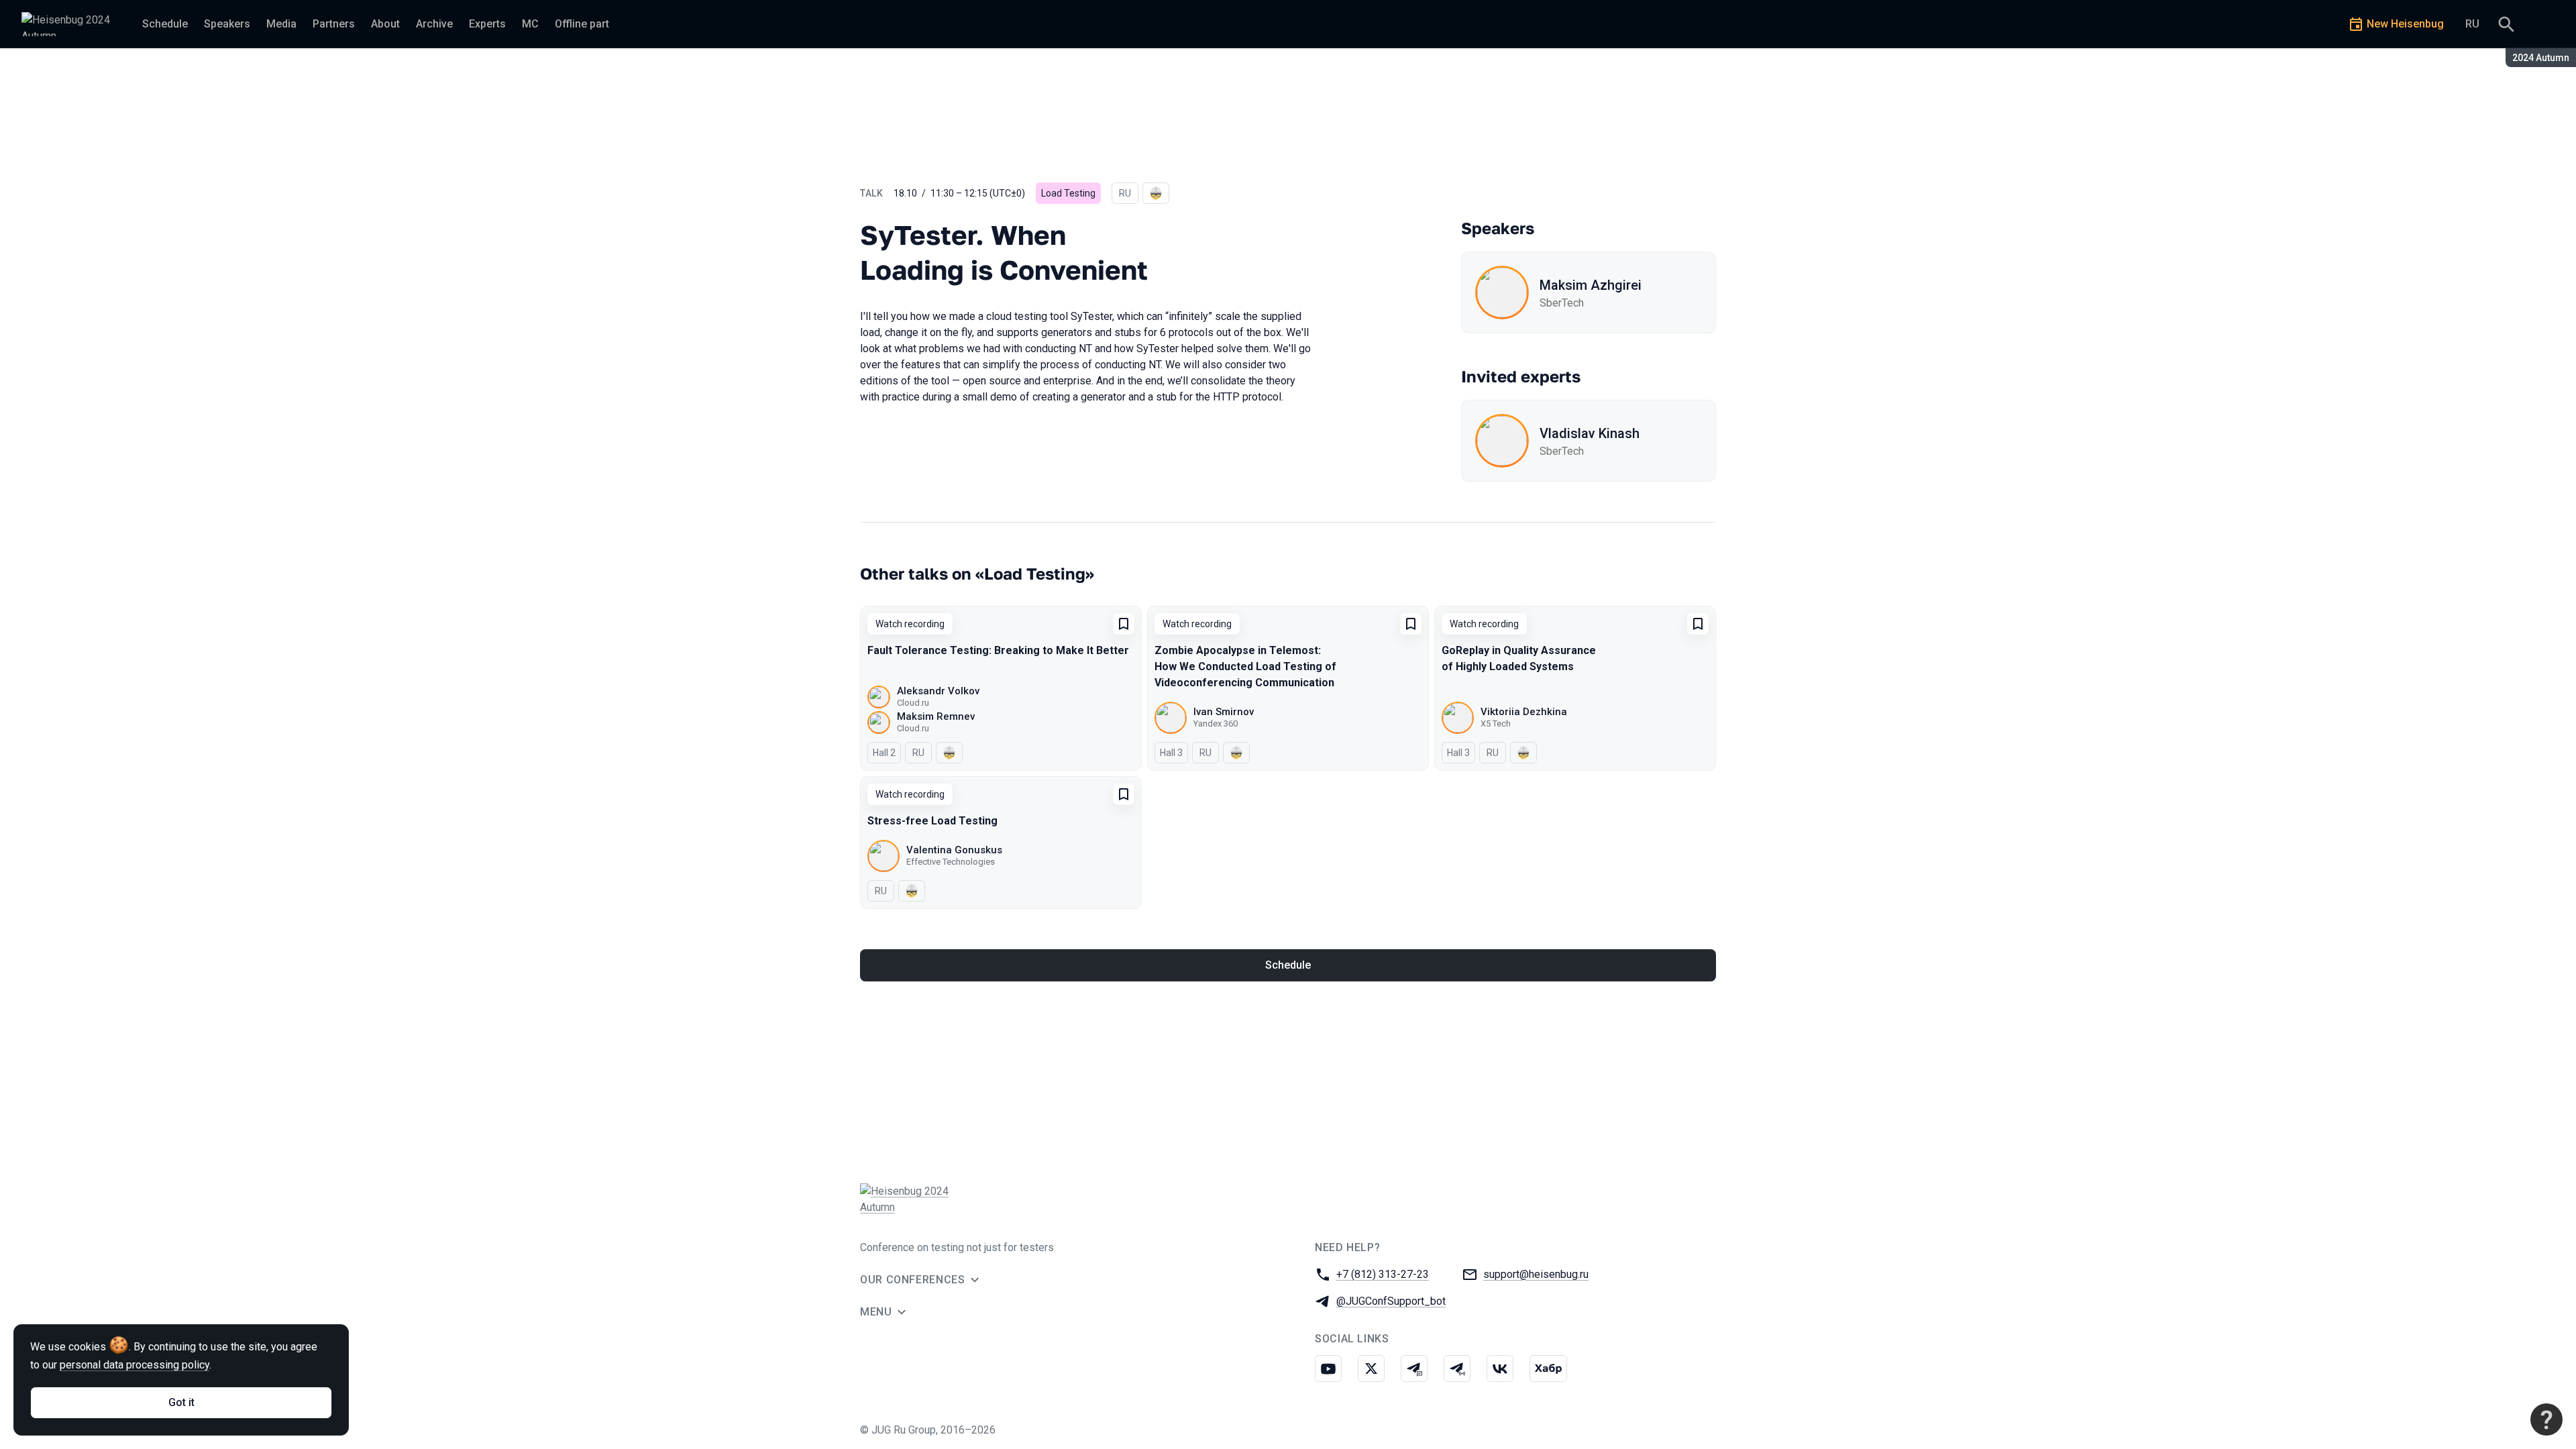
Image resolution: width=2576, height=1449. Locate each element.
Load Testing (1068, 193)
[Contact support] (2546, 1419)
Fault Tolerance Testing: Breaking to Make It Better (998, 650)
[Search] (2506, 24)
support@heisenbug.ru (1536, 1274)
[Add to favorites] (1124, 624)
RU (2472, 24)
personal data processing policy (135, 1365)
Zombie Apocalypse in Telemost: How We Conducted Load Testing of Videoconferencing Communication (1245, 666)
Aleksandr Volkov (938, 691)
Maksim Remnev (936, 716)
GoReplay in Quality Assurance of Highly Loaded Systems (1519, 658)
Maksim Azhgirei (1591, 285)
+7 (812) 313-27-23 (1383, 1274)
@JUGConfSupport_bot (1391, 1301)
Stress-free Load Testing (932, 821)
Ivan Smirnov (1224, 712)
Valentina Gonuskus (954, 850)
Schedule (1288, 965)
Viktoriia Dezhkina (1524, 712)
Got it (181, 1402)
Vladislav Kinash (1590, 433)
